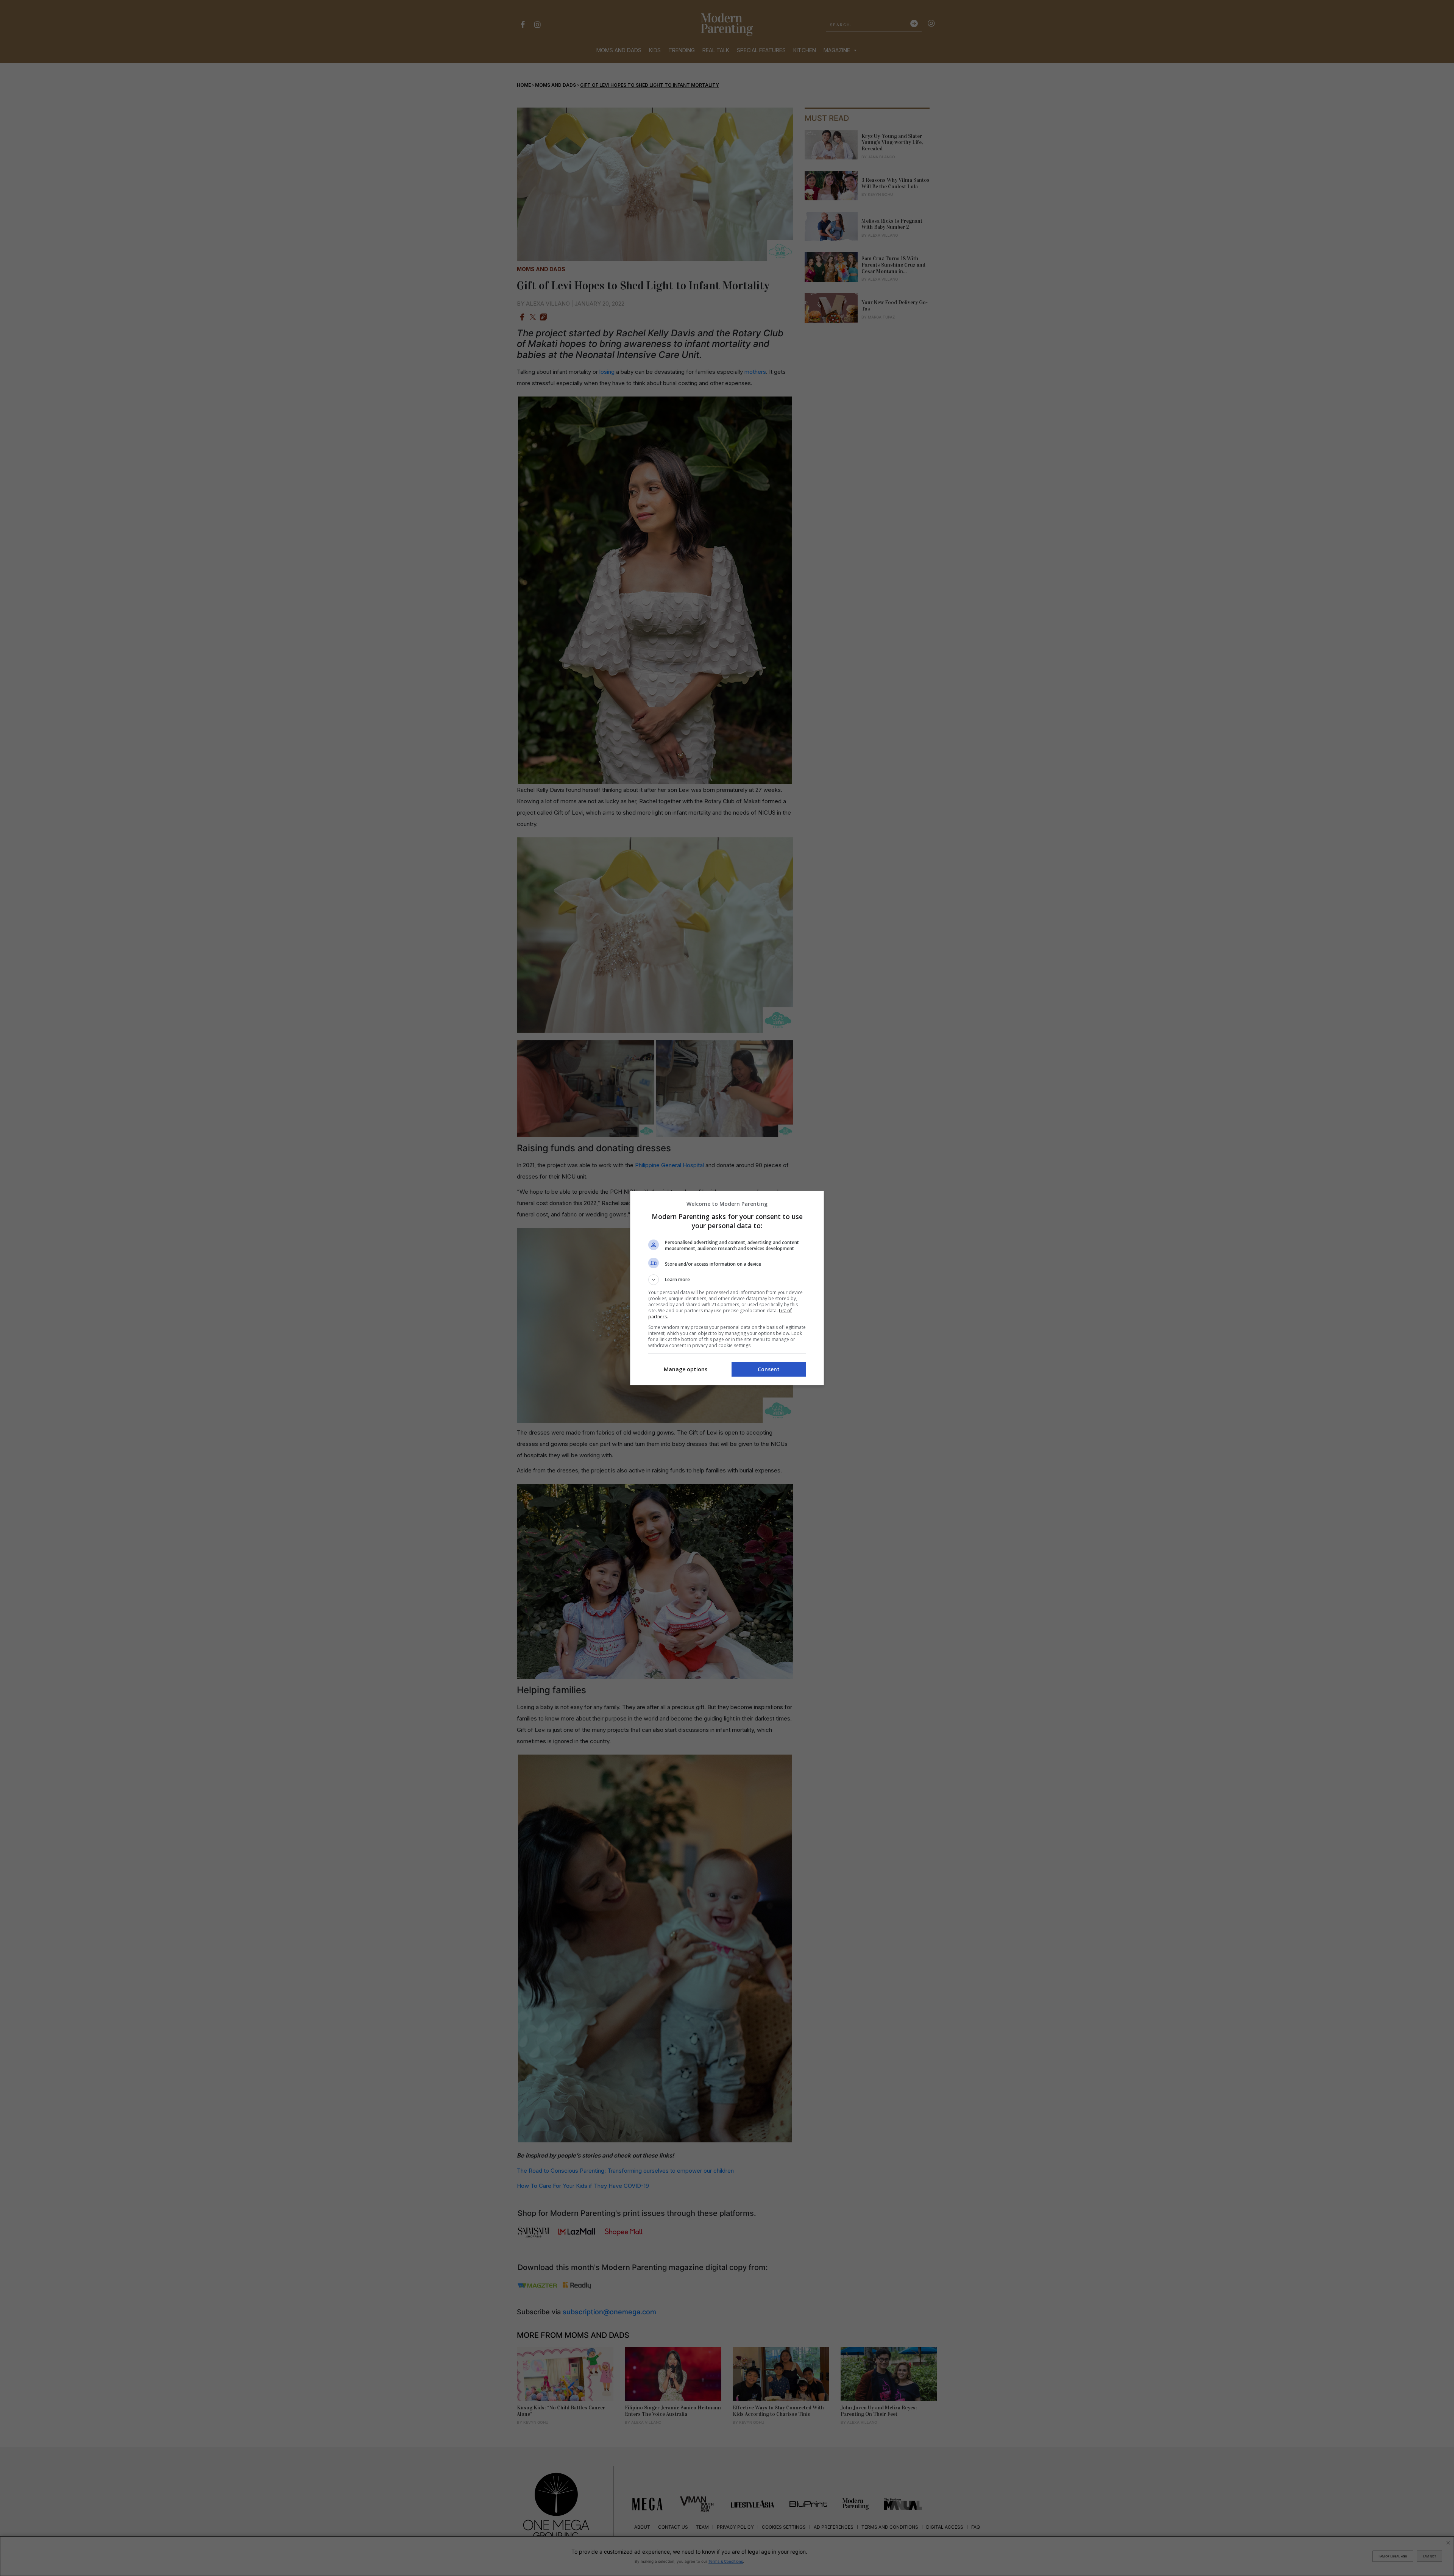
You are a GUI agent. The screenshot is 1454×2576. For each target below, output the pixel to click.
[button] (727, 1280)
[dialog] (727, 1288)
